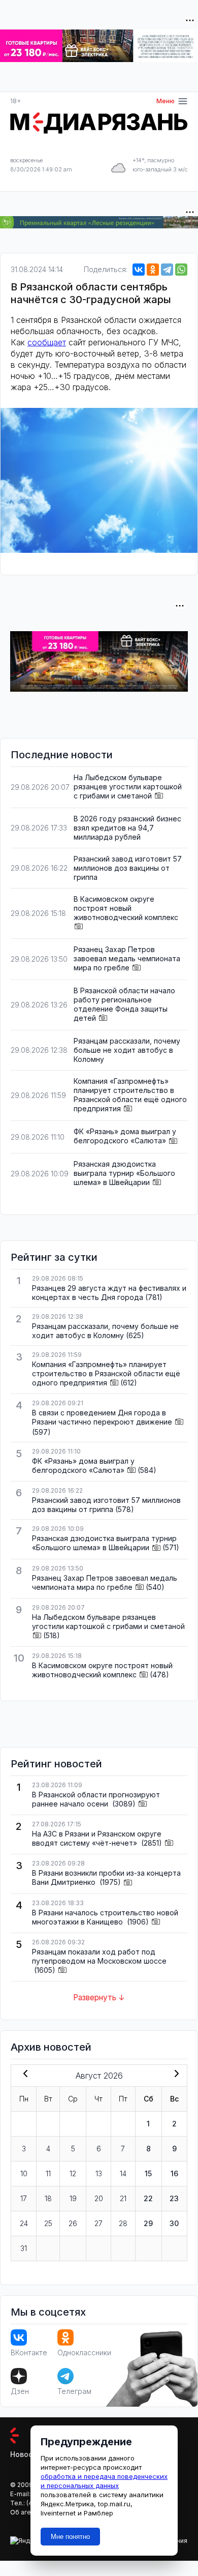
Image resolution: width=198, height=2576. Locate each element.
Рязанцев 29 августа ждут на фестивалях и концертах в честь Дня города (109, 1293)
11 (48, 2173)
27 (98, 2223)
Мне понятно (70, 2537)
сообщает (47, 342)
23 (174, 2198)
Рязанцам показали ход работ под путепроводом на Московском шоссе (99, 1956)
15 (148, 2173)
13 (99, 2173)
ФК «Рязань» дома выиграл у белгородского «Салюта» (125, 1136)
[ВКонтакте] (139, 270)
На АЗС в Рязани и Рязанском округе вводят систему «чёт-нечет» (97, 1838)
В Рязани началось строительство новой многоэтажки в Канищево (105, 1917)
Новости (26, 2454)
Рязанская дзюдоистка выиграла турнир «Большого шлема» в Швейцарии (124, 1173)
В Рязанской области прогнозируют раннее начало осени (96, 1799)
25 (48, 2223)
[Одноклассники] (153, 270)
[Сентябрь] (175, 2075)
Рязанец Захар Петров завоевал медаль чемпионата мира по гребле (127, 958)
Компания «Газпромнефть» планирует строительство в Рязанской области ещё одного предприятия (130, 1095)
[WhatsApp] (181, 270)
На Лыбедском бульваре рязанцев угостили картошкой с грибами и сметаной (128, 787)
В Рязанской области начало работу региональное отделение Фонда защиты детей (124, 1004)
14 (123, 2173)
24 (24, 2223)
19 (73, 2198)
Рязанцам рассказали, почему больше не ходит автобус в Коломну (127, 1050)
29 (148, 2223)
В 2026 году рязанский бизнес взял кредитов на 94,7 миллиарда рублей (127, 828)
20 (99, 2198)
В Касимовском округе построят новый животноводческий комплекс (126, 908)
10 (24, 2173)
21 (123, 2198)
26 (73, 2223)
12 (73, 2173)
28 (123, 2223)
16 (174, 2173)
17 (24, 2198)
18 (48, 2198)
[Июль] (23, 2075)
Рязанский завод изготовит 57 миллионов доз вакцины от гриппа (128, 868)
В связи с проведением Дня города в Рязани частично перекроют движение (102, 1417)
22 (148, 2198)
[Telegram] (167, 270)
